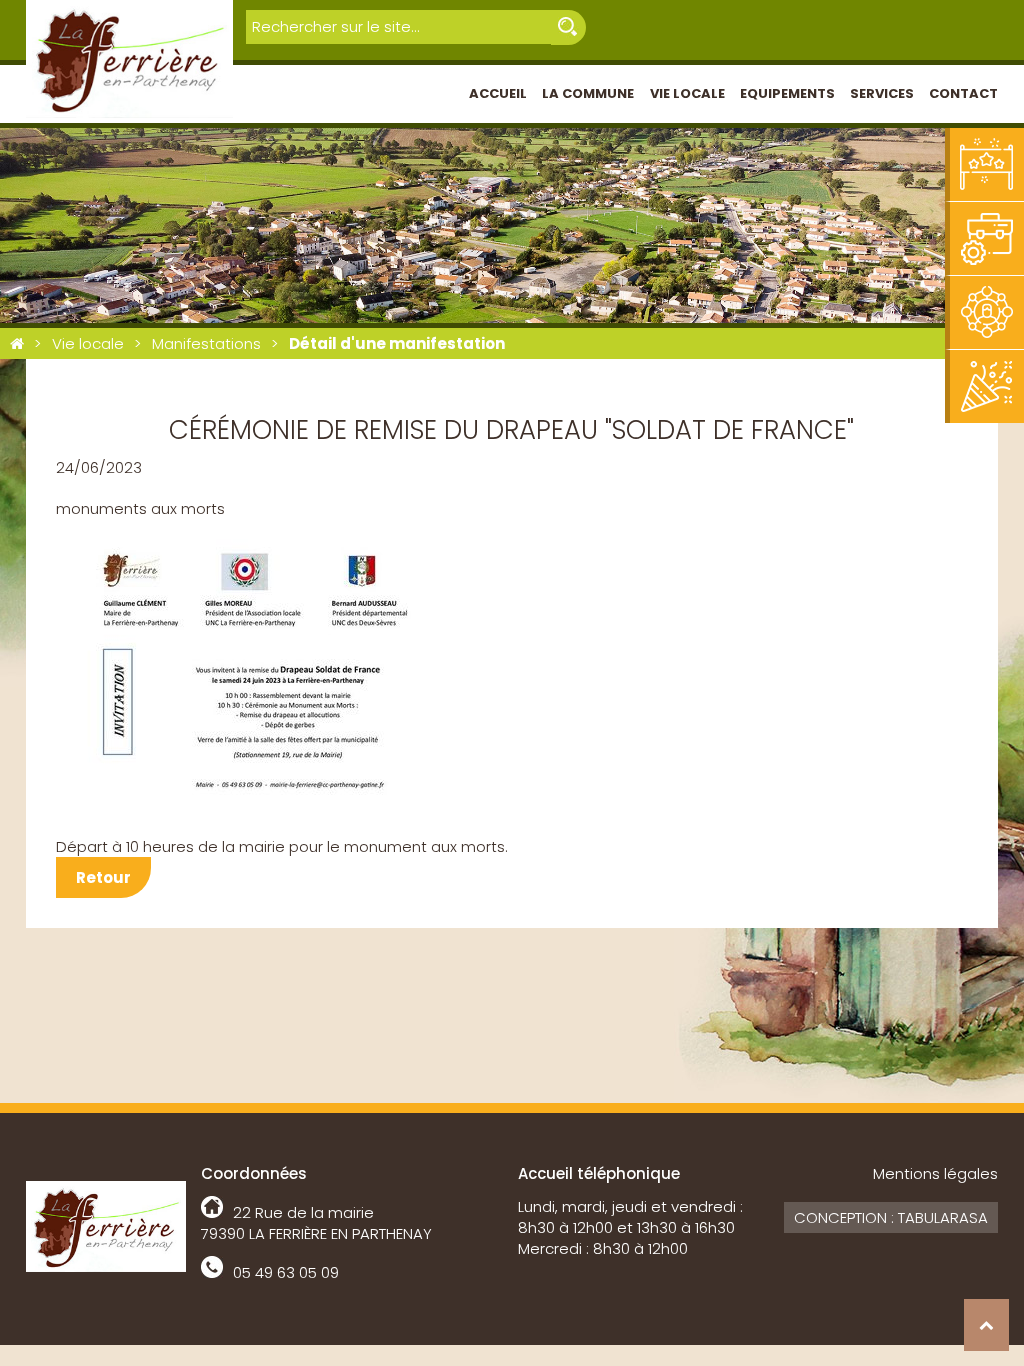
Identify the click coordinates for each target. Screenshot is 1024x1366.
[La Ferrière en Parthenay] (17, 343)
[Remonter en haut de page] (986, 1325)
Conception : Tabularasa (891, 1217)
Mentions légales (935, 1173)
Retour (103, 877)
